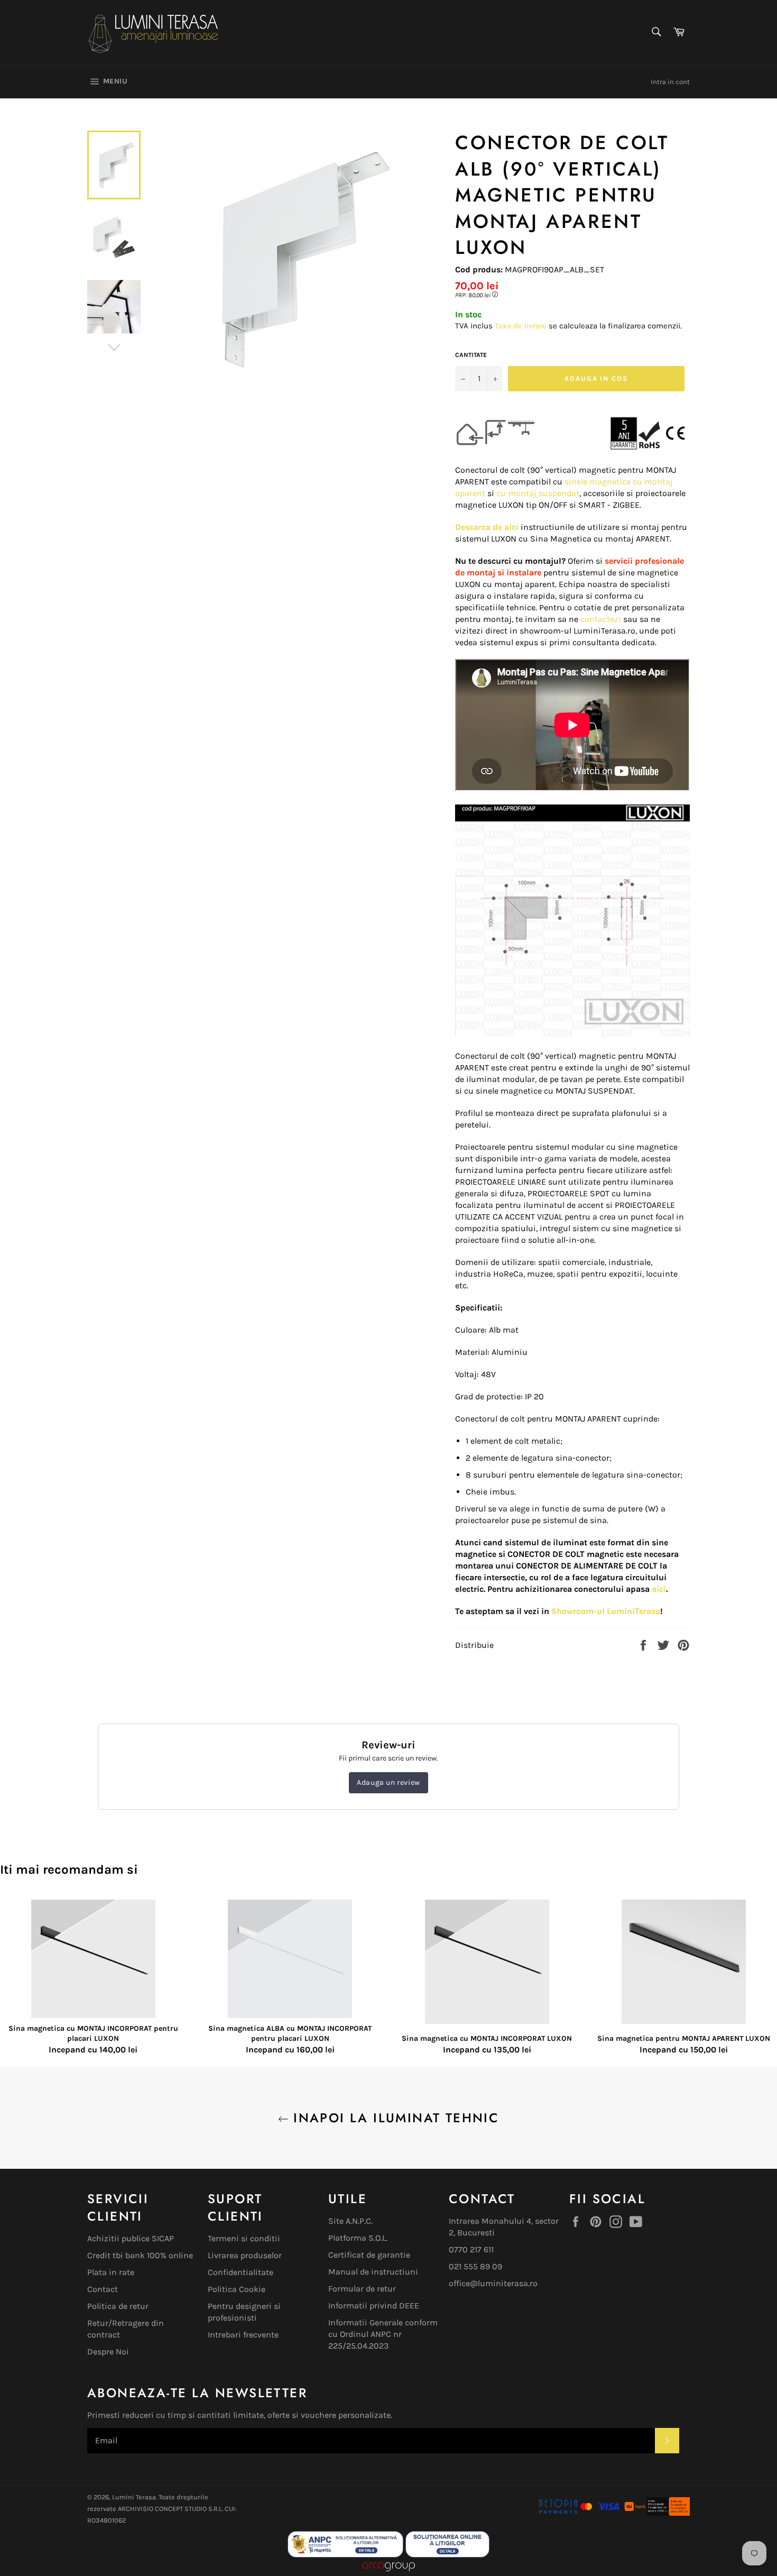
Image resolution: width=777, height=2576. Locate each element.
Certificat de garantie (369, 2255)
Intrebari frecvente (243, 2335)
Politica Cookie (237, 2289)
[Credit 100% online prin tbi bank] (656, 2513)
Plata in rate (111, 2272)
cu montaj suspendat (538, 493)
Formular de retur (362, 2289)
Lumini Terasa (134, 2497)
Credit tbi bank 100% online (140, 2255)
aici (659, 1589)
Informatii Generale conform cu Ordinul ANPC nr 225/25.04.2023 (383, 2334)
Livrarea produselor (245, 2255)
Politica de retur (118, 2306)
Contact (103, 2289)
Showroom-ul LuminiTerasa (606, 1611)
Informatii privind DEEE (374, 2305)
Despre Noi (108, 2352)
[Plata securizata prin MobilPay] (579, 2513)
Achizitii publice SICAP (131, 2238)
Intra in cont (670, 82)
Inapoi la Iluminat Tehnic (394, 2118)
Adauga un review (388, 1782)
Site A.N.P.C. (350, 2221)
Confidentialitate (240, 2272)
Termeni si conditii (244, 2238)
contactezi (601, 619)
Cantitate (471, 355)
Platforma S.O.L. (358, 2238)
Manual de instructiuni (373, 2272)
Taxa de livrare (522, 326)
